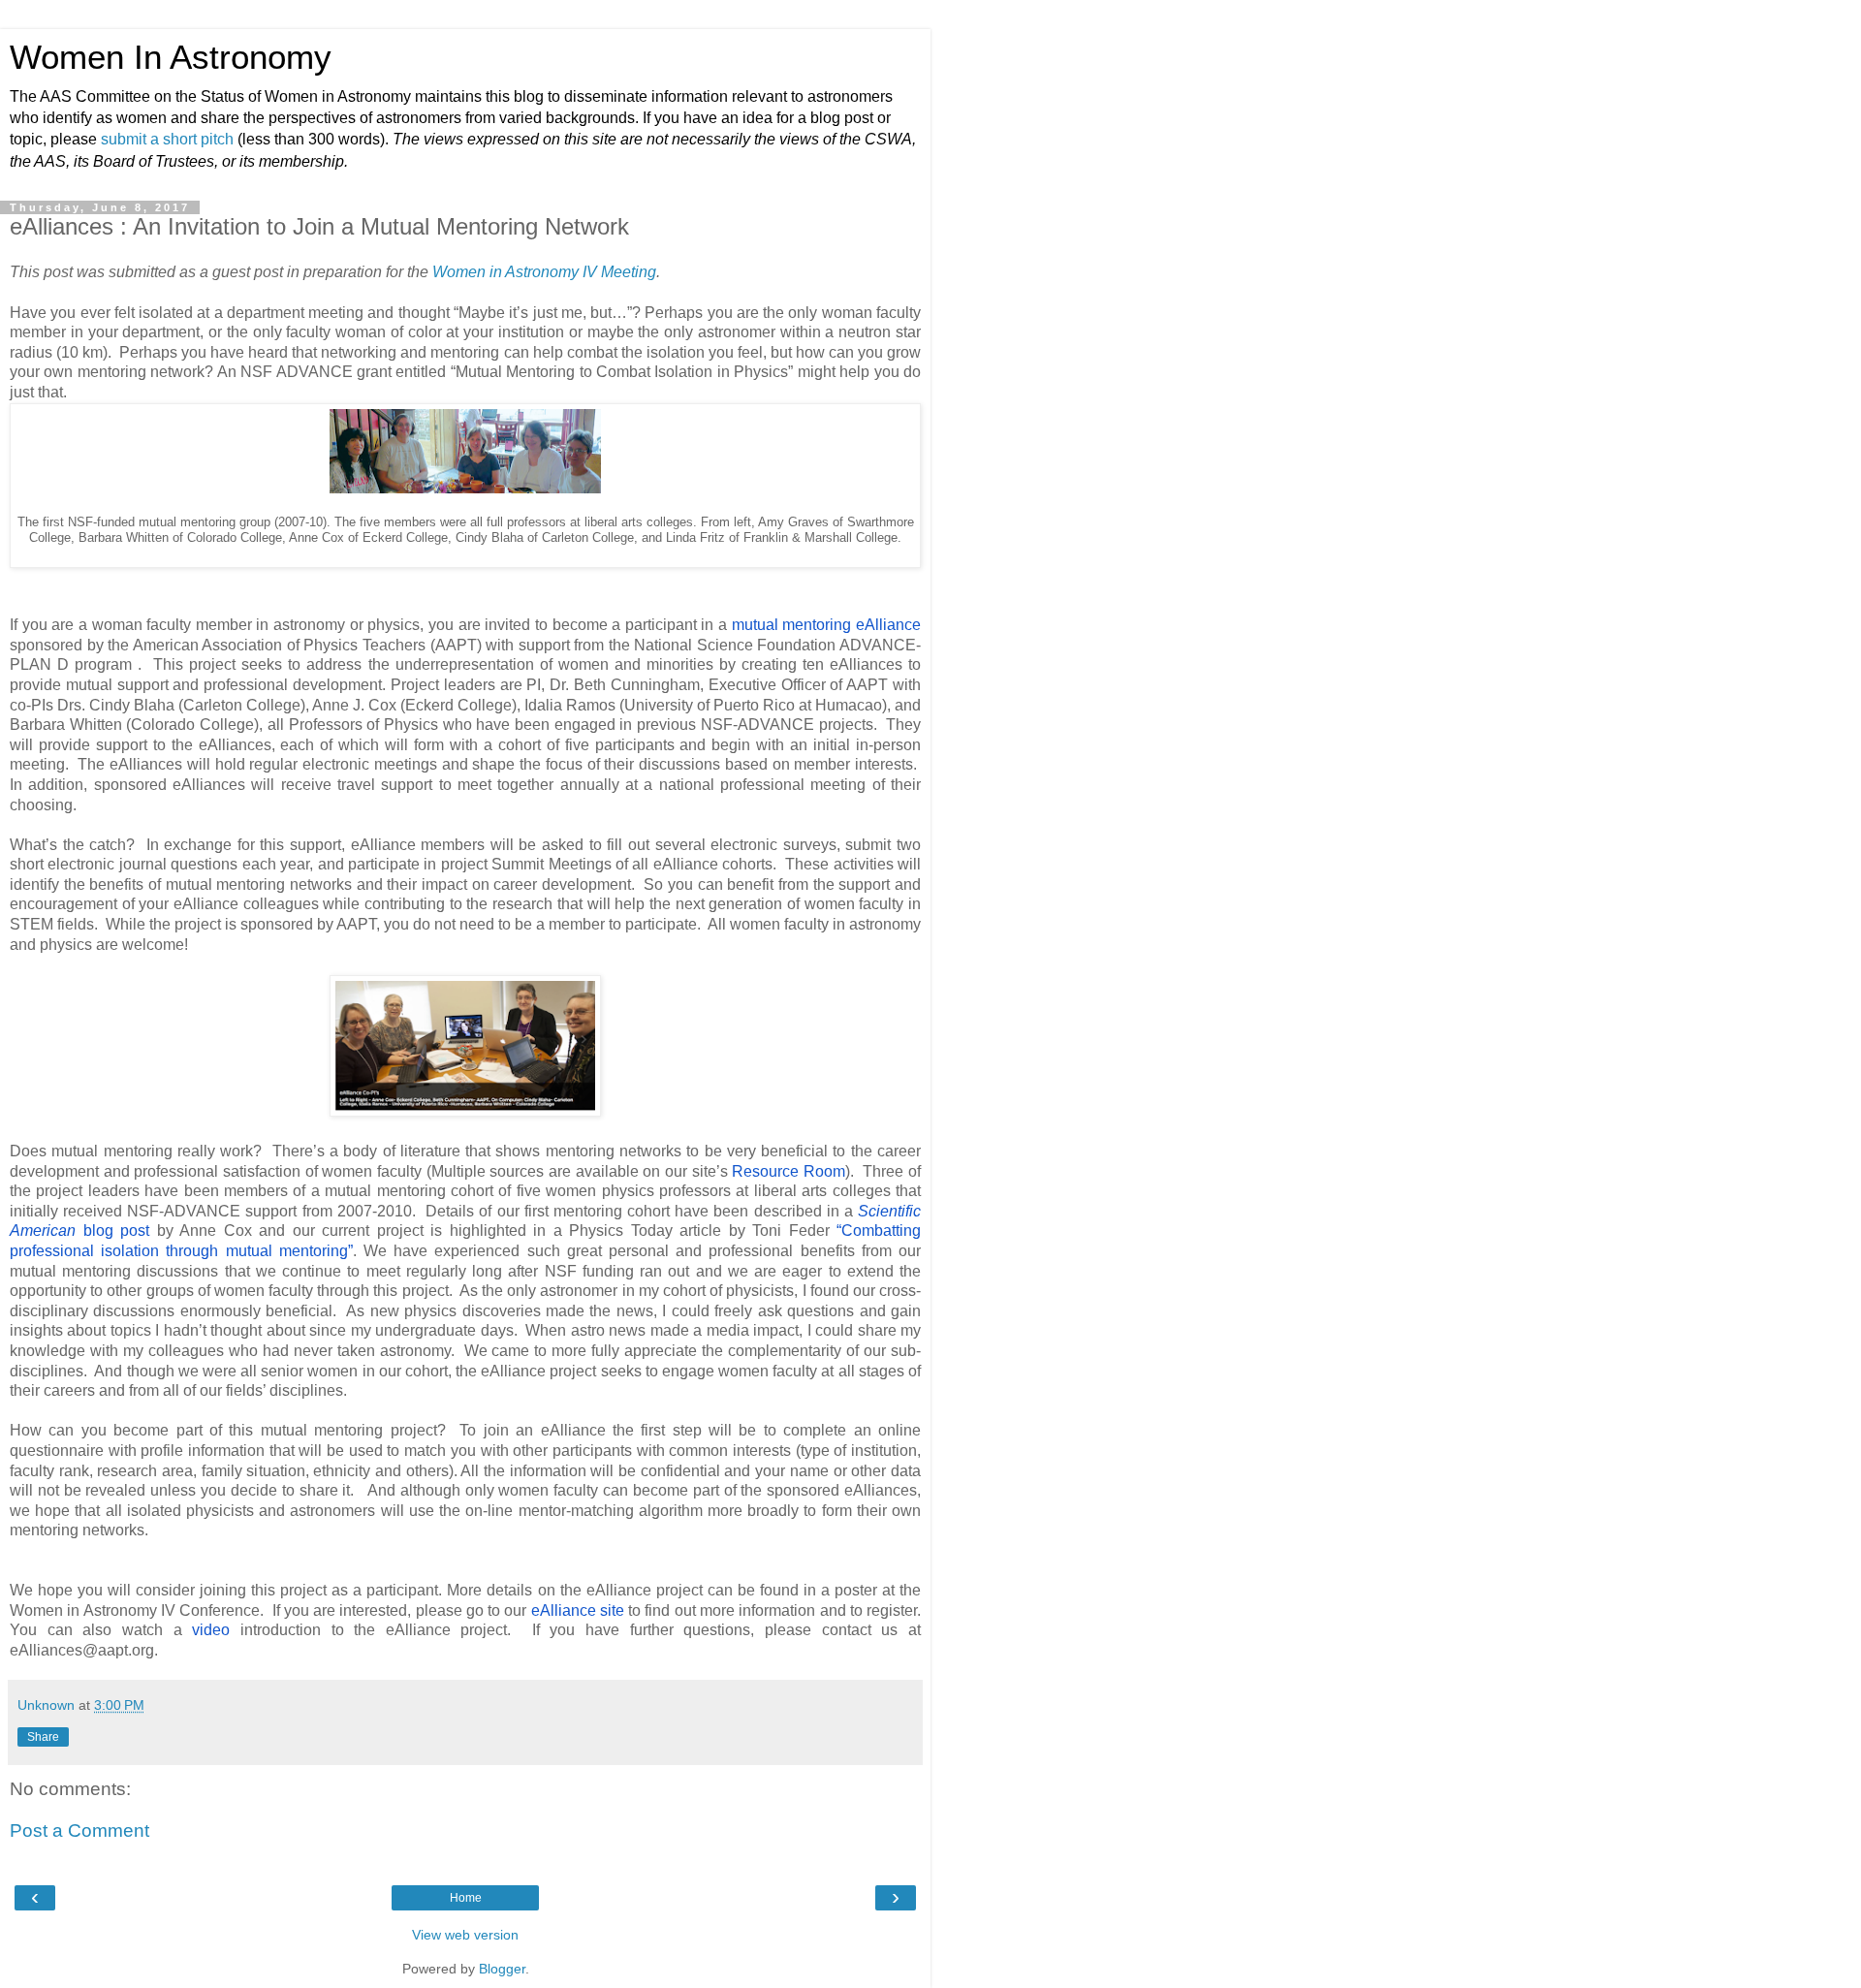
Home (466, 1898)
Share (43, 1737)
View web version (465, 1935)
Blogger (502, 1969)
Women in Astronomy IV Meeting (544, 272)
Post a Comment (79, 1830)
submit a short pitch (167, 139)
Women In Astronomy (171, 57)
